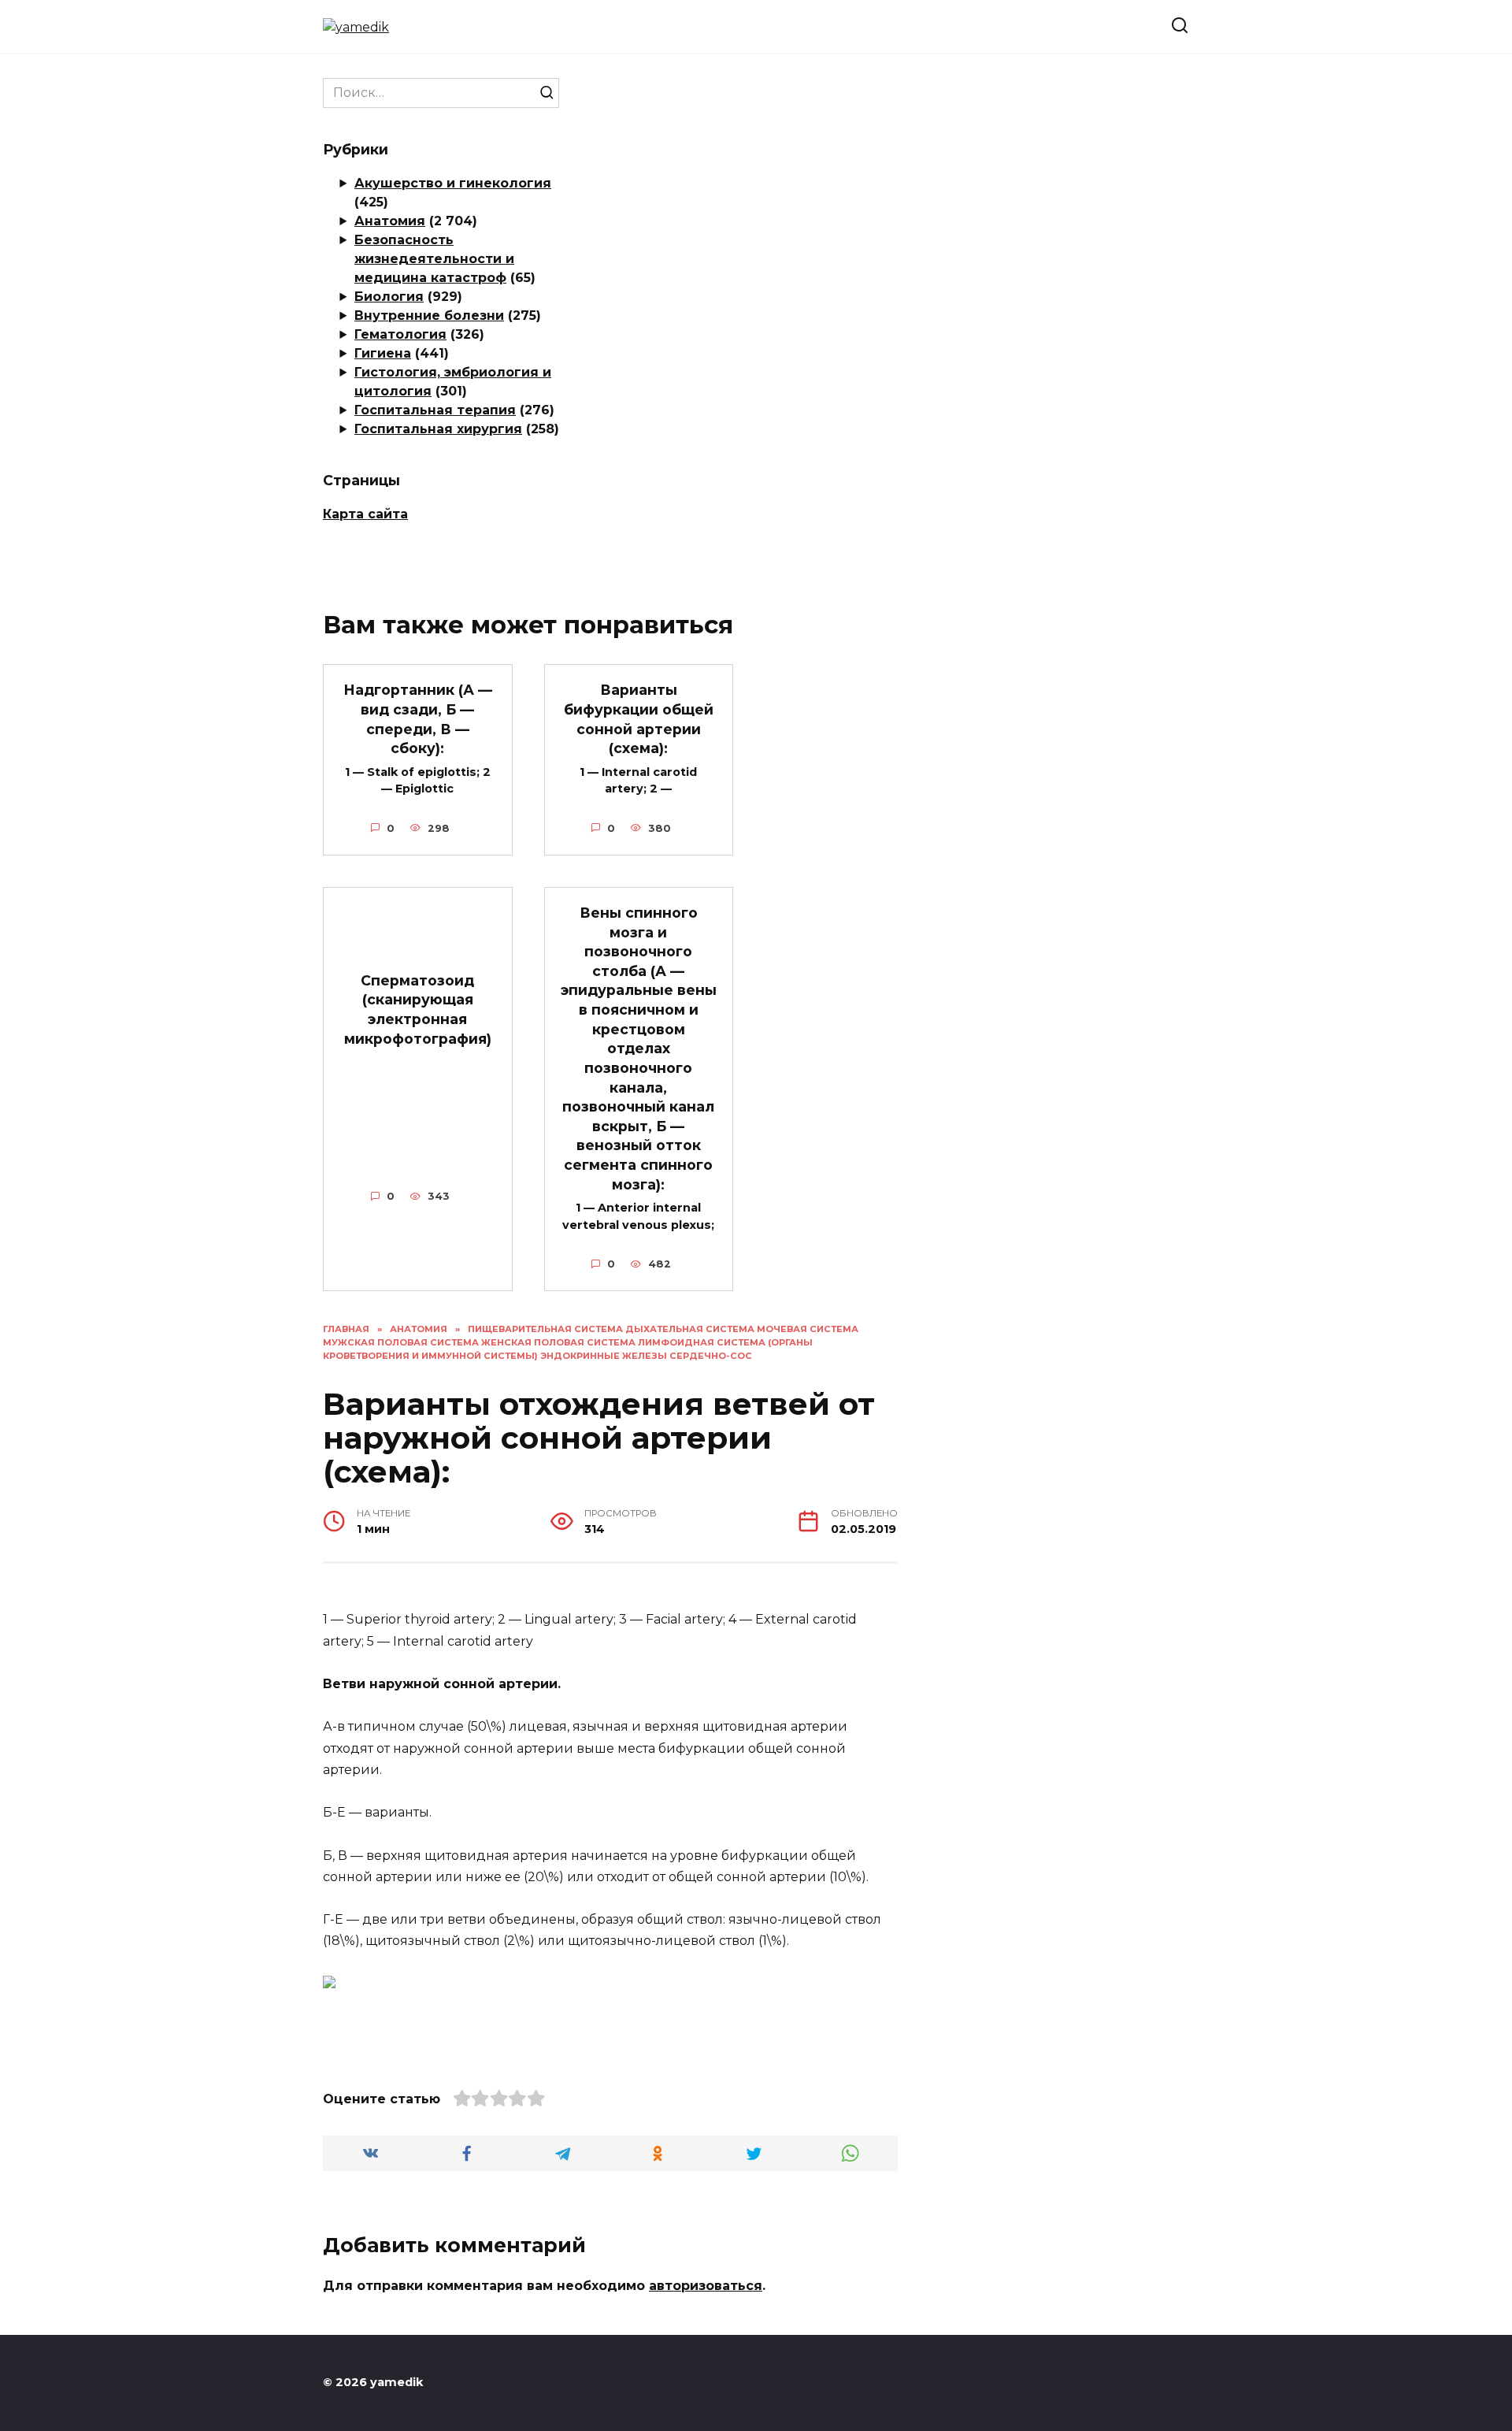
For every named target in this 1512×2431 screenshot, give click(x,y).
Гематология (400, 334)
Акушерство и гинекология (453, 183)
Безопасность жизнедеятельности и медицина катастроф (434, 259)
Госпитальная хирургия (438, 429)
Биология (389, 297)
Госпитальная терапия (435, 410)
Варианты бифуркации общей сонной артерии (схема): (639, 719)
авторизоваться (706, 2286)
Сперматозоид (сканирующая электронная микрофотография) (418, 1009)
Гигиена (383, 353)
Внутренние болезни (429, 315)
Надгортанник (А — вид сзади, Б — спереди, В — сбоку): (418, 719)
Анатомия (390, 221)
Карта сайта (365, 514)
